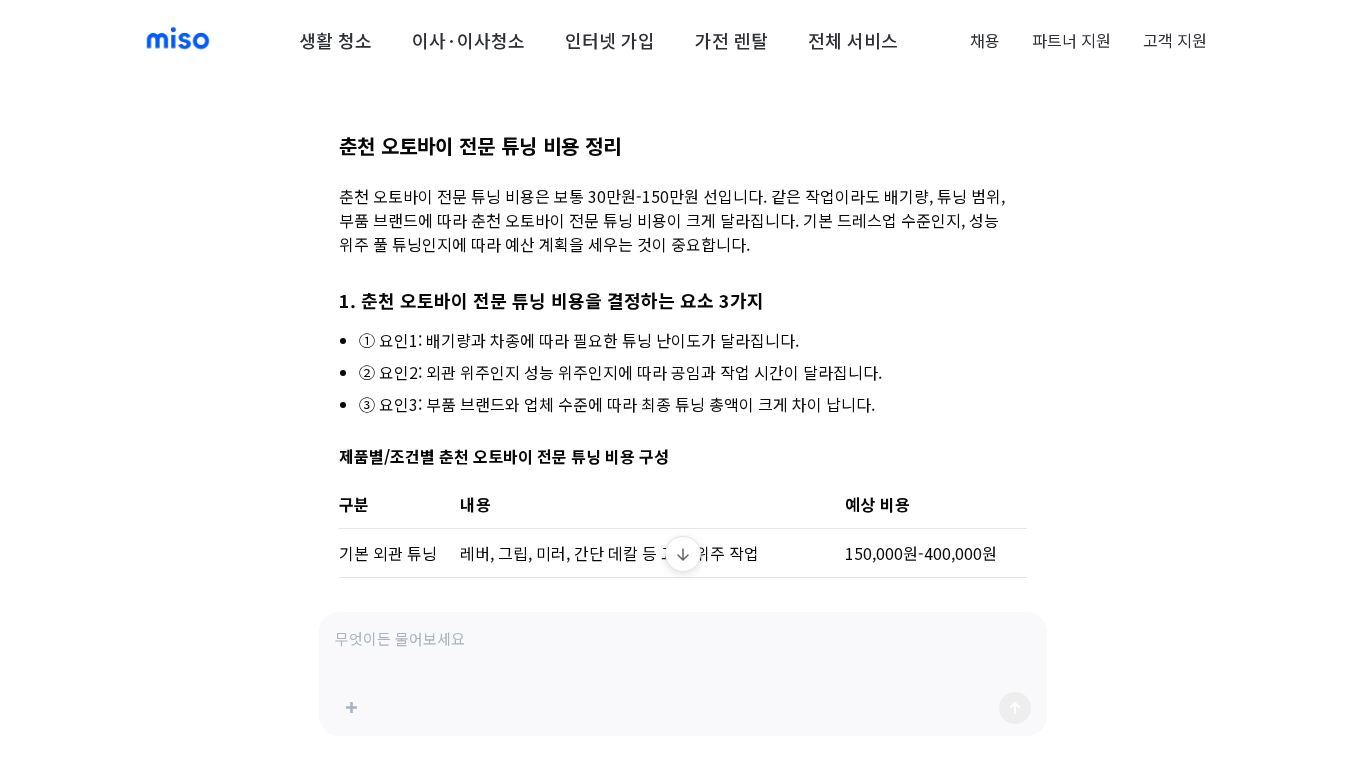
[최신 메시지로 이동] (683, 554)
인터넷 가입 (610, 40)
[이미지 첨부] (351, 708)
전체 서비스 (853, 40)
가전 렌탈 (731, 40)
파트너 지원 (1071, 40)
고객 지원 (1175, 40)
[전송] (1015, 708)
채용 (985, 40)
